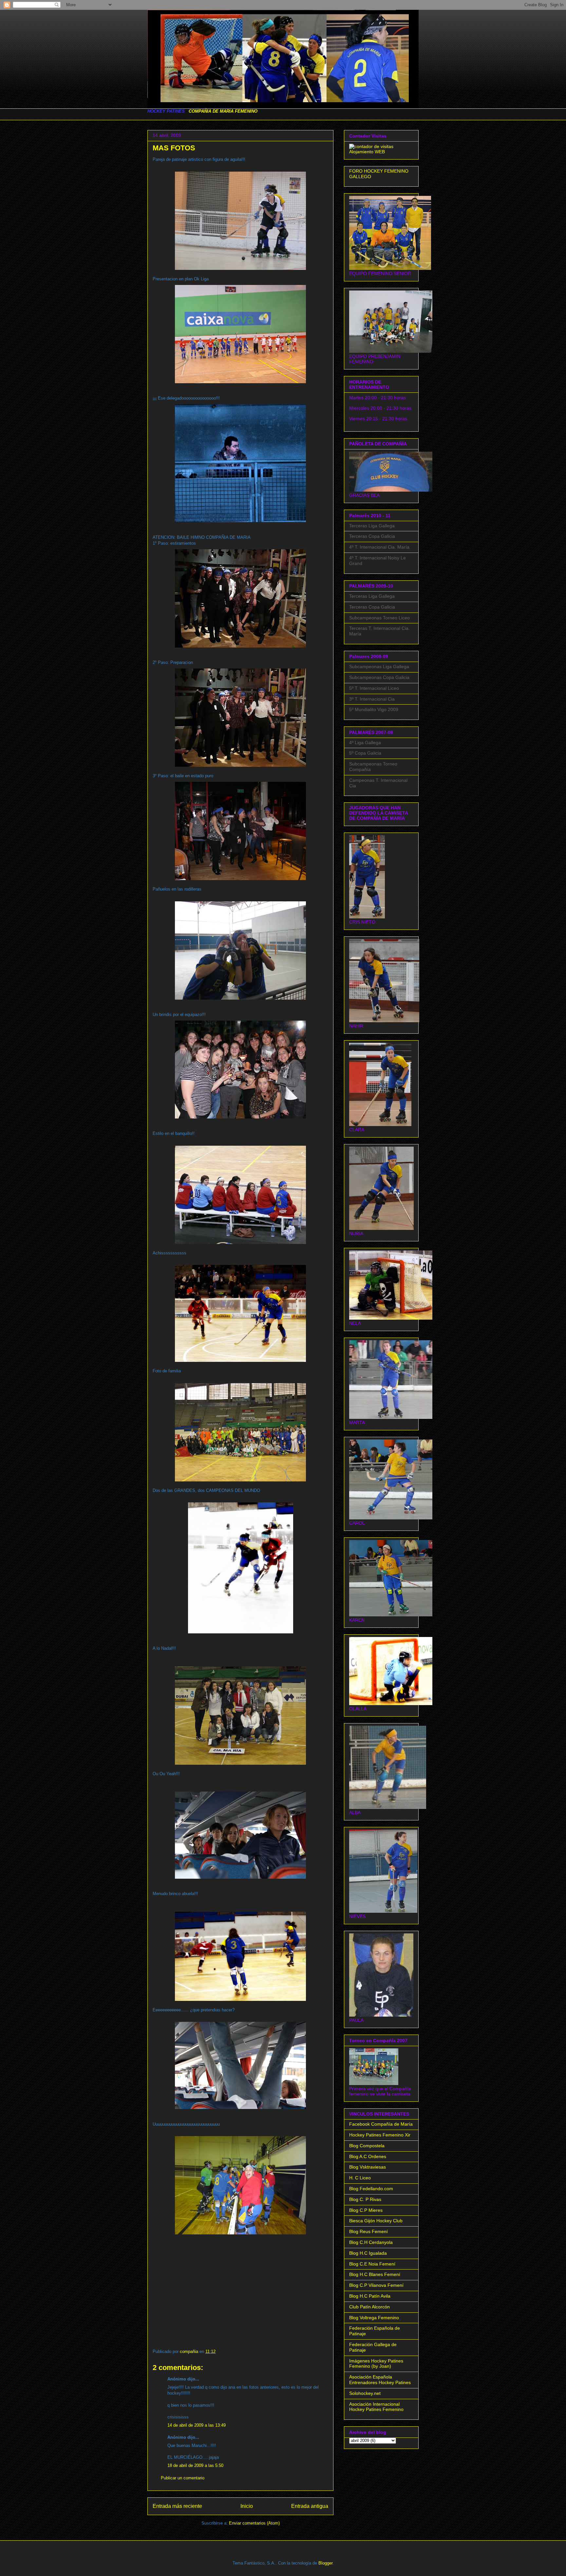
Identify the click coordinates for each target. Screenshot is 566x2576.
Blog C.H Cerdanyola (371, 2242)
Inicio (247, 2506)
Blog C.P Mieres (366, 2210)
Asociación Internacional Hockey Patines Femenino (376, 2407)
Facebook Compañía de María (381, 2124)
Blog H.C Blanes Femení (375, 2274)
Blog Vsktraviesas (368, 2167)
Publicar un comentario (183, 2478)
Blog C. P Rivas (365, 2199)
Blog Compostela (367, 2146)
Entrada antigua (310, 2506)
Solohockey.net (365, 2393)
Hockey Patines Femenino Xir (380, 2135)
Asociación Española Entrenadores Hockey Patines (380, 2380)
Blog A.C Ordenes (368, 2156)
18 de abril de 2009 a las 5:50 (195, 2465)
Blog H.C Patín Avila (370, 2296)
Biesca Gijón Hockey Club (376, 2221)
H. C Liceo (360, 2178)
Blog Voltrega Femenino (374, 2318)
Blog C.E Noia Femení (372, 2264)
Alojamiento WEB (367, 152)
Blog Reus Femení (368, 2231)
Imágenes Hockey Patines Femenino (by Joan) (376, 2364)
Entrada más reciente (177, 2506)
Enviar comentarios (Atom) (254, 2523)
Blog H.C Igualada (368, 2253)
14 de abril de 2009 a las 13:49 (197, 2425)
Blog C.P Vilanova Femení (376, 2285)
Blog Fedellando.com (371, 2189)
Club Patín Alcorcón (369, 2307)
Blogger (325, 2563)
